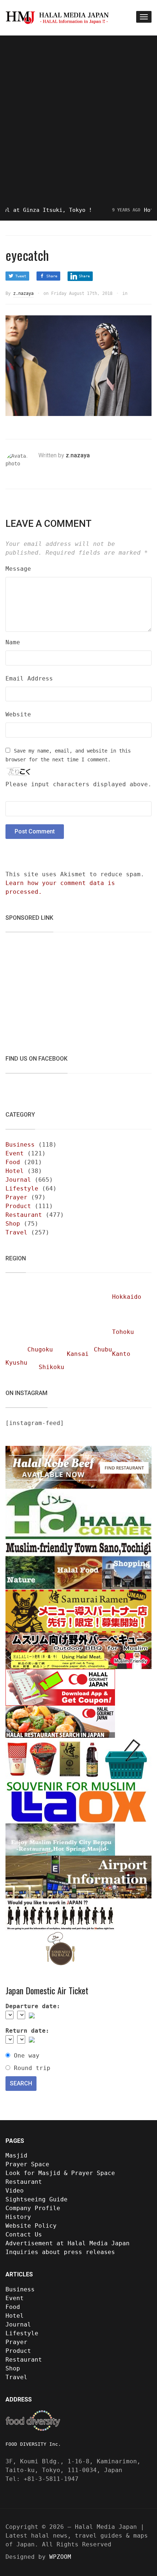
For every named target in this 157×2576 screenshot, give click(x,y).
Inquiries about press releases (60, 2252)
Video (15, 2191)
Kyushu (16, 1363)
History (18, 2217)
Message (18, 569)
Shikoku (51, 1367)
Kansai (78, 1354)
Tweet (21, 276)
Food (13, 1162)
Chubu (103, 1349)
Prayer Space (27, 2164)
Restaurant (24, 1215)
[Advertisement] (78, 121)
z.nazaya (23, 293)
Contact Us (24, 2234)
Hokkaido (127, 1297)
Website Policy (31, 2226)
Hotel (15, 1171)
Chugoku (40, 1349)
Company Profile (33, 2208)
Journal (18, 1180)
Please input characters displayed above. (78, 784)
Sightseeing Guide (37, 2199)
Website (18, 714)
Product (18, 1206)
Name (13, 642)
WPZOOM (60, 2557)
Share (52, 276)
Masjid (16, 2155)
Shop (13, 1224)
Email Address (29, 678)
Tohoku (123, 1332)
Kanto (121, 1354)
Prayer (16, 1197)
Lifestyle (22, 1188)
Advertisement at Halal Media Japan (68, 2243)
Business (20, 1145)
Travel (16, 1232)
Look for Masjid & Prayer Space (60, 2173)
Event (15, 1153)
